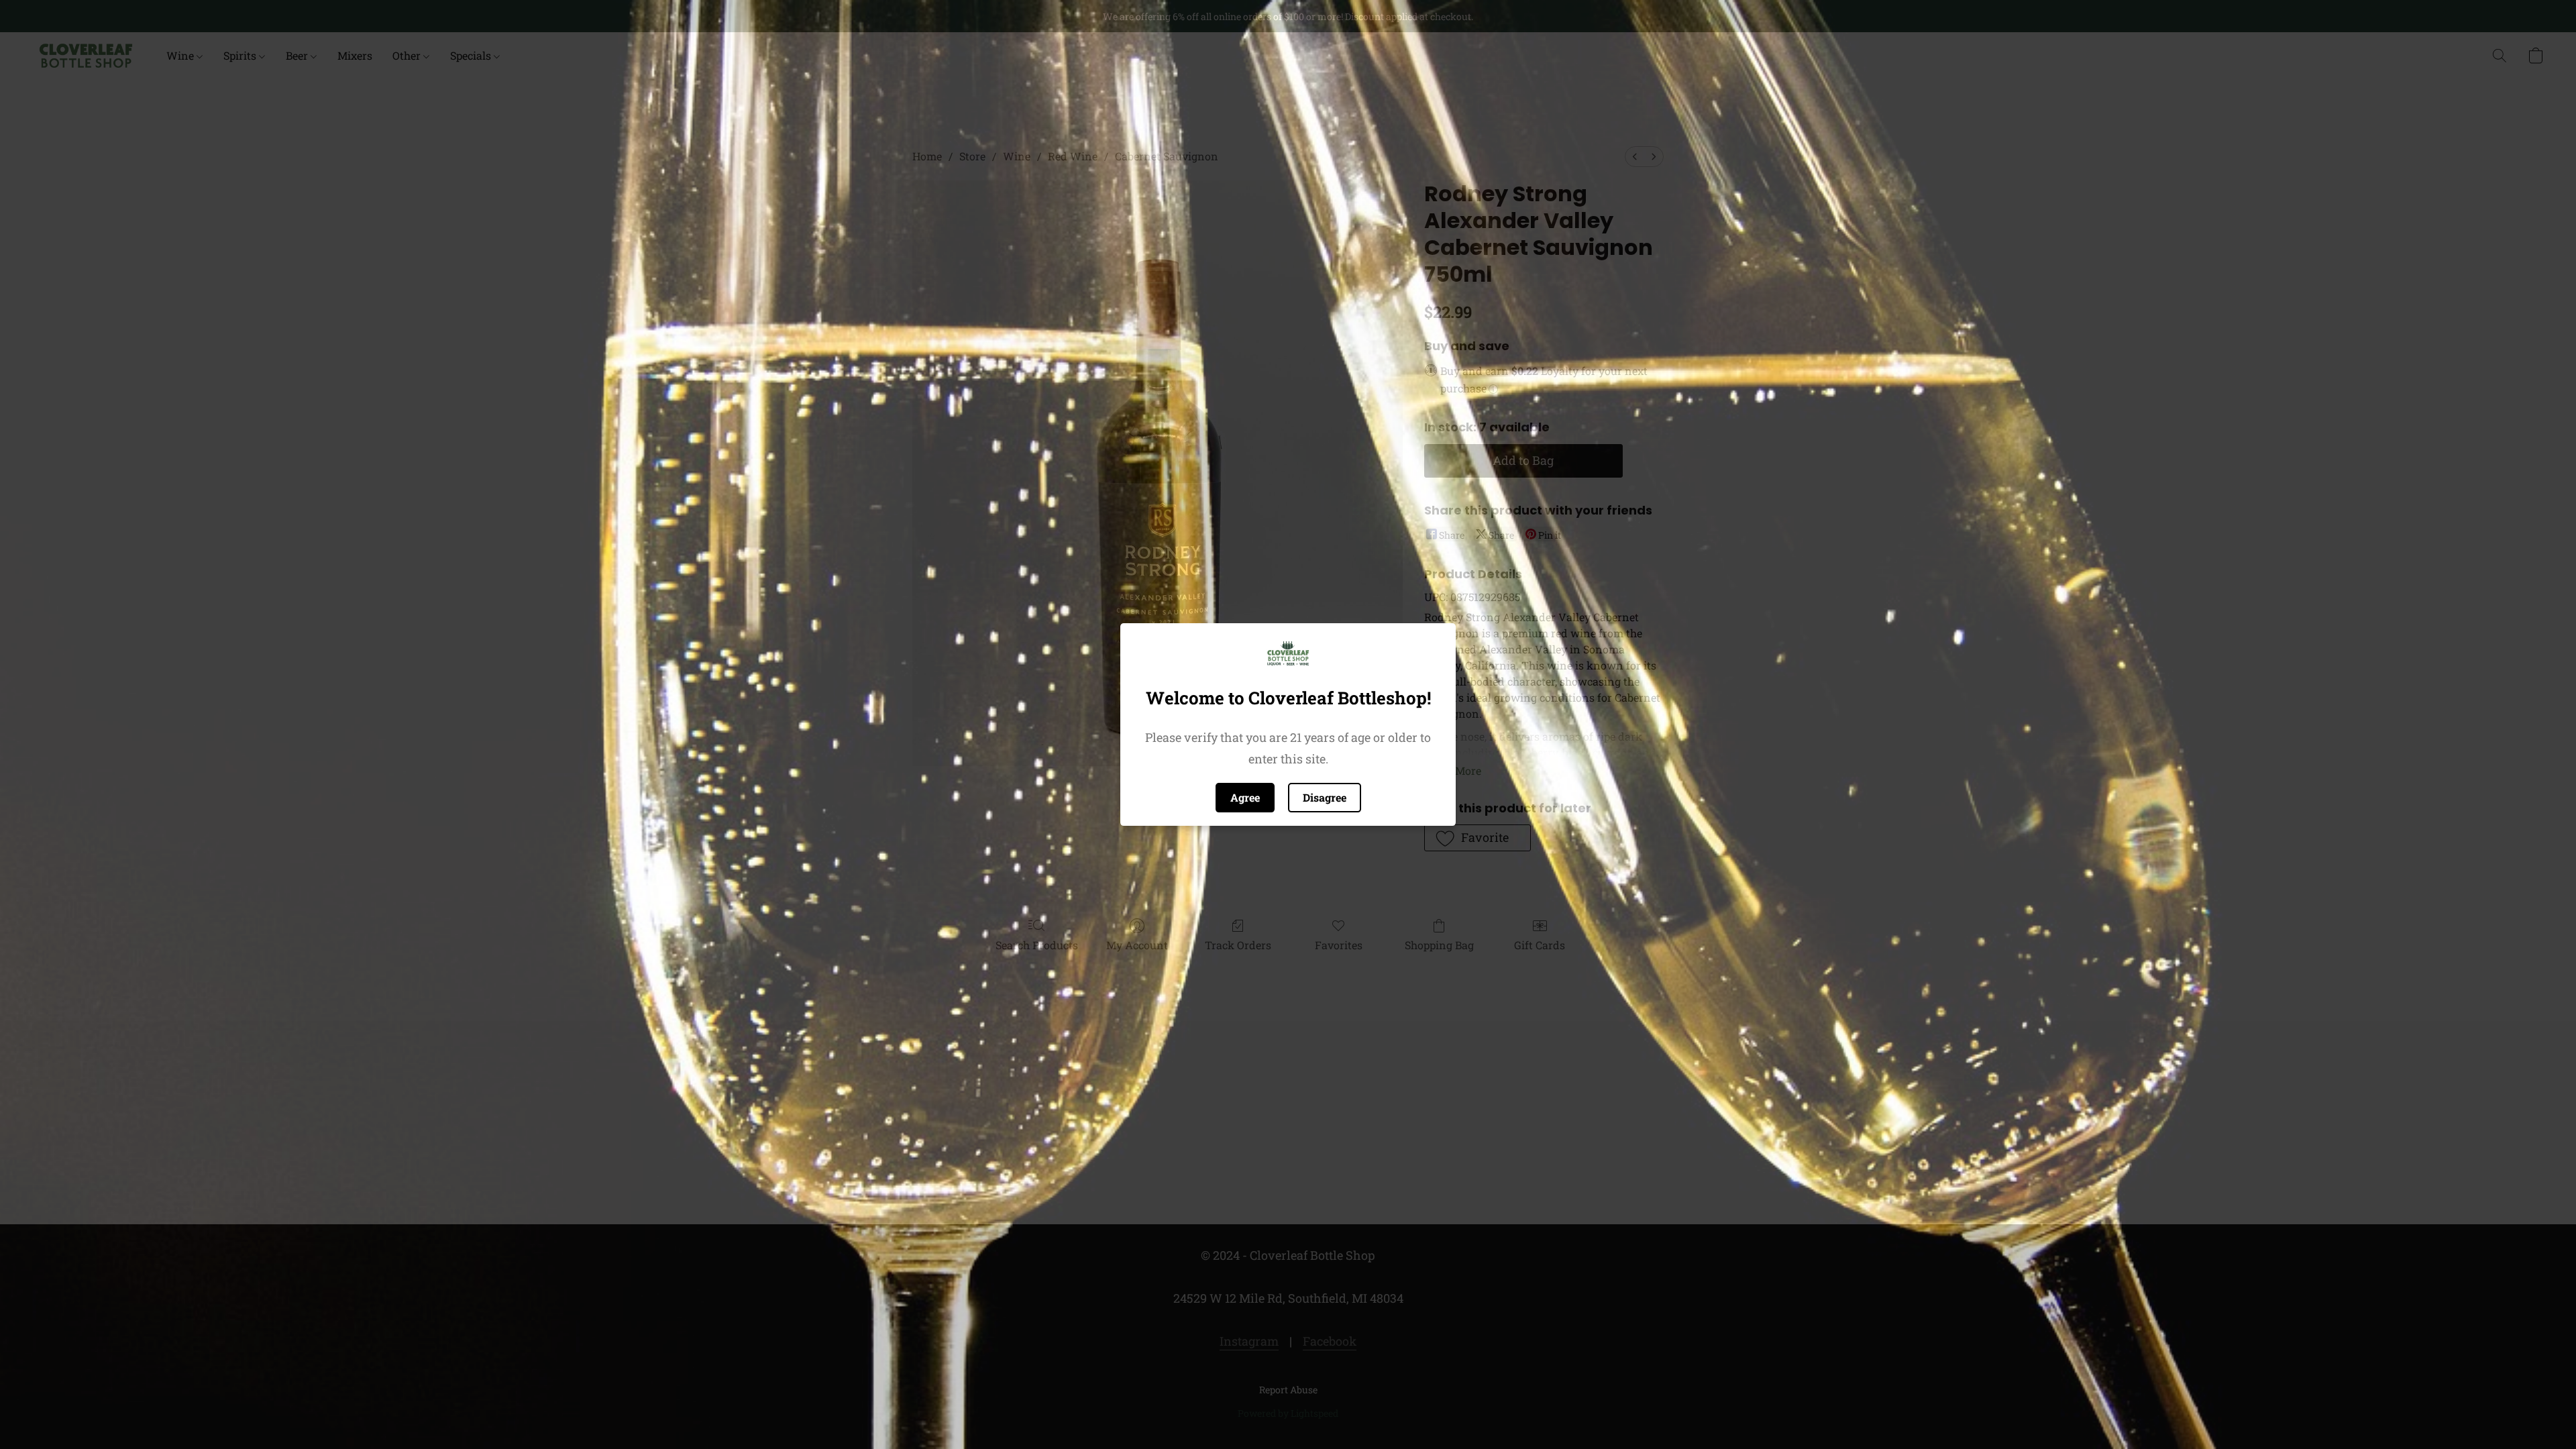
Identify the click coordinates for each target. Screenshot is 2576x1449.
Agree (1245, 797)
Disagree (1325, 797)
